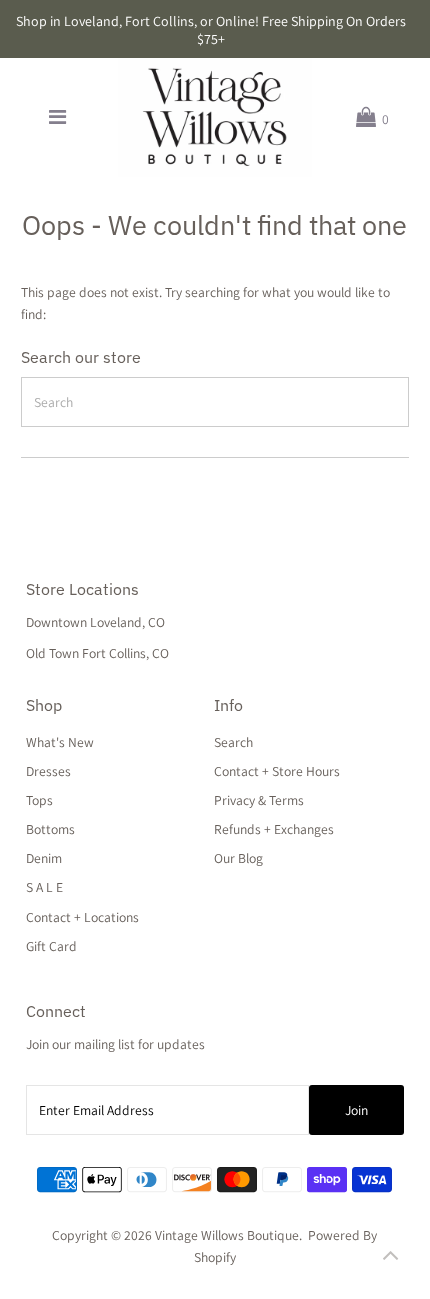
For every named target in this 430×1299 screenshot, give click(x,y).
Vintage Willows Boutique (227, 1235)
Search (233, 742)
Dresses (48, 771)
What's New (60, 742)
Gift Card (51, 946)
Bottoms (50, 829)
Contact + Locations (82, 917)
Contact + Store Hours (277, 771)
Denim (44, 858)
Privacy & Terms (259, 800)
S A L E (44, 887)
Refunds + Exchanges (274, 829)
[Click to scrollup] (390, 1259)
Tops (39, 800)
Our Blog (238, 858)
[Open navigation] (57, 117)
